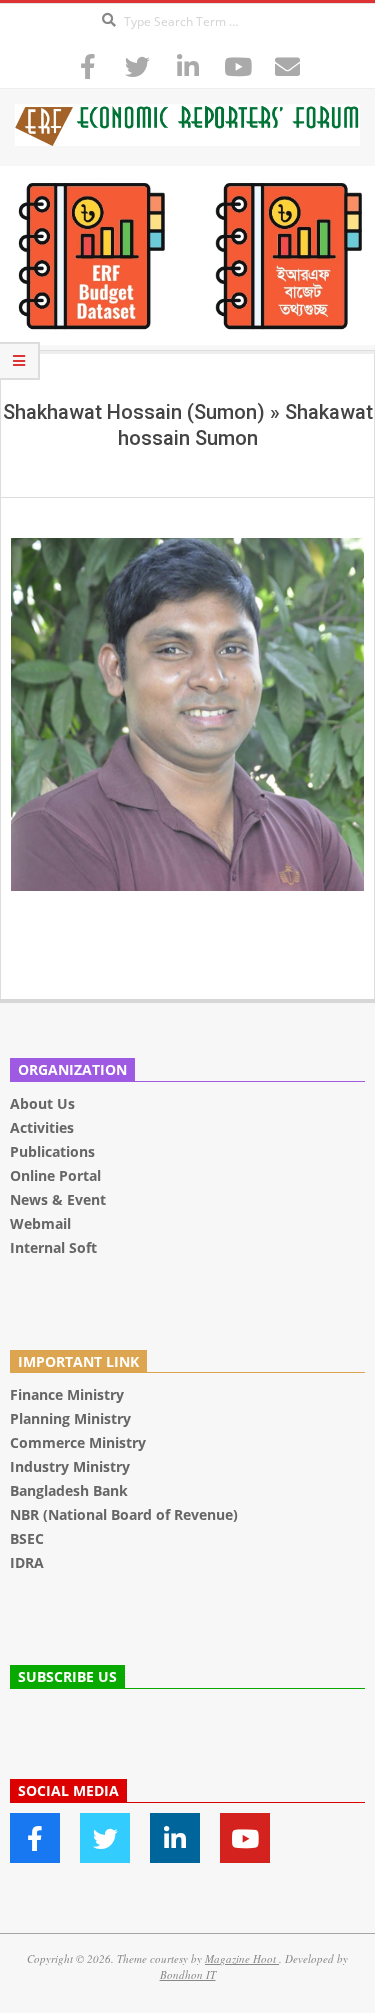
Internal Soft (53, 1247)
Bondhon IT (188, 1974)
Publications (54, 1151)
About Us (42, 1103)
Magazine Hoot (242, 1958)
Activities (42, 1127)
